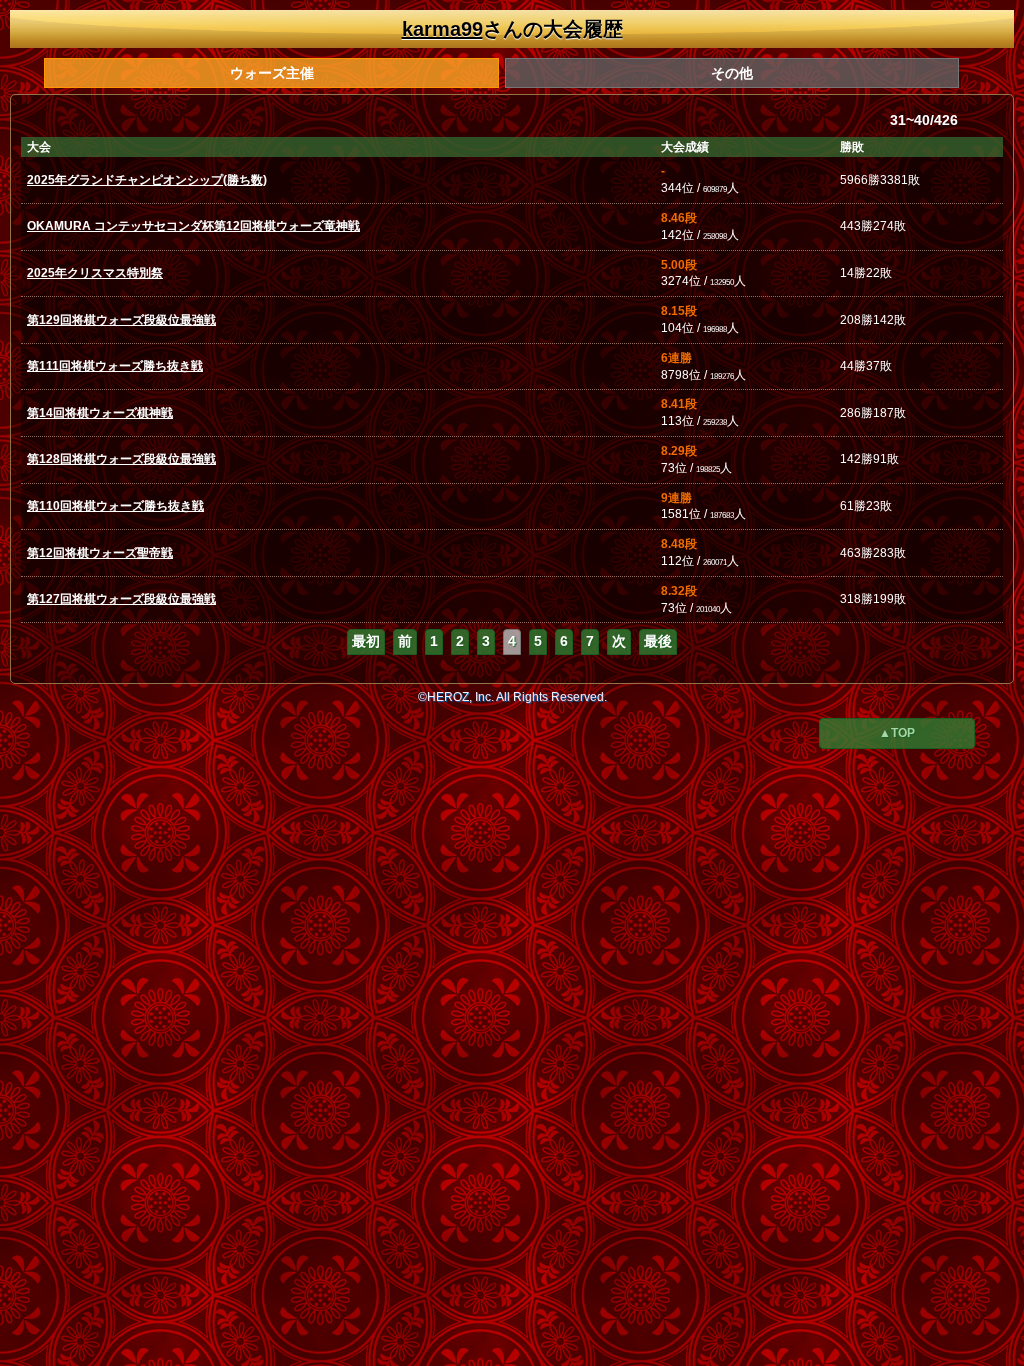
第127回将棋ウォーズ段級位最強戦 (121, 599)
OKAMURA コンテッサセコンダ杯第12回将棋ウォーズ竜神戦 (193, 226)
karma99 (442, 29)
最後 (658, 641)
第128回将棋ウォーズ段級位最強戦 (121, 459)
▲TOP (897, 733)
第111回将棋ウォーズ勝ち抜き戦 (115, 366)
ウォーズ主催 (272, 73)
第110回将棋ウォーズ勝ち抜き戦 (115, 506)
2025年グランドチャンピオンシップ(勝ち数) (147, 180)
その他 (732, 73)
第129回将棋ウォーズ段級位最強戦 (121, 320)
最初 (366, 641)
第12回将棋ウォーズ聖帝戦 (100, 553)
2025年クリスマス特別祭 (95, 273)
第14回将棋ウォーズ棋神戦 (100, 413)
